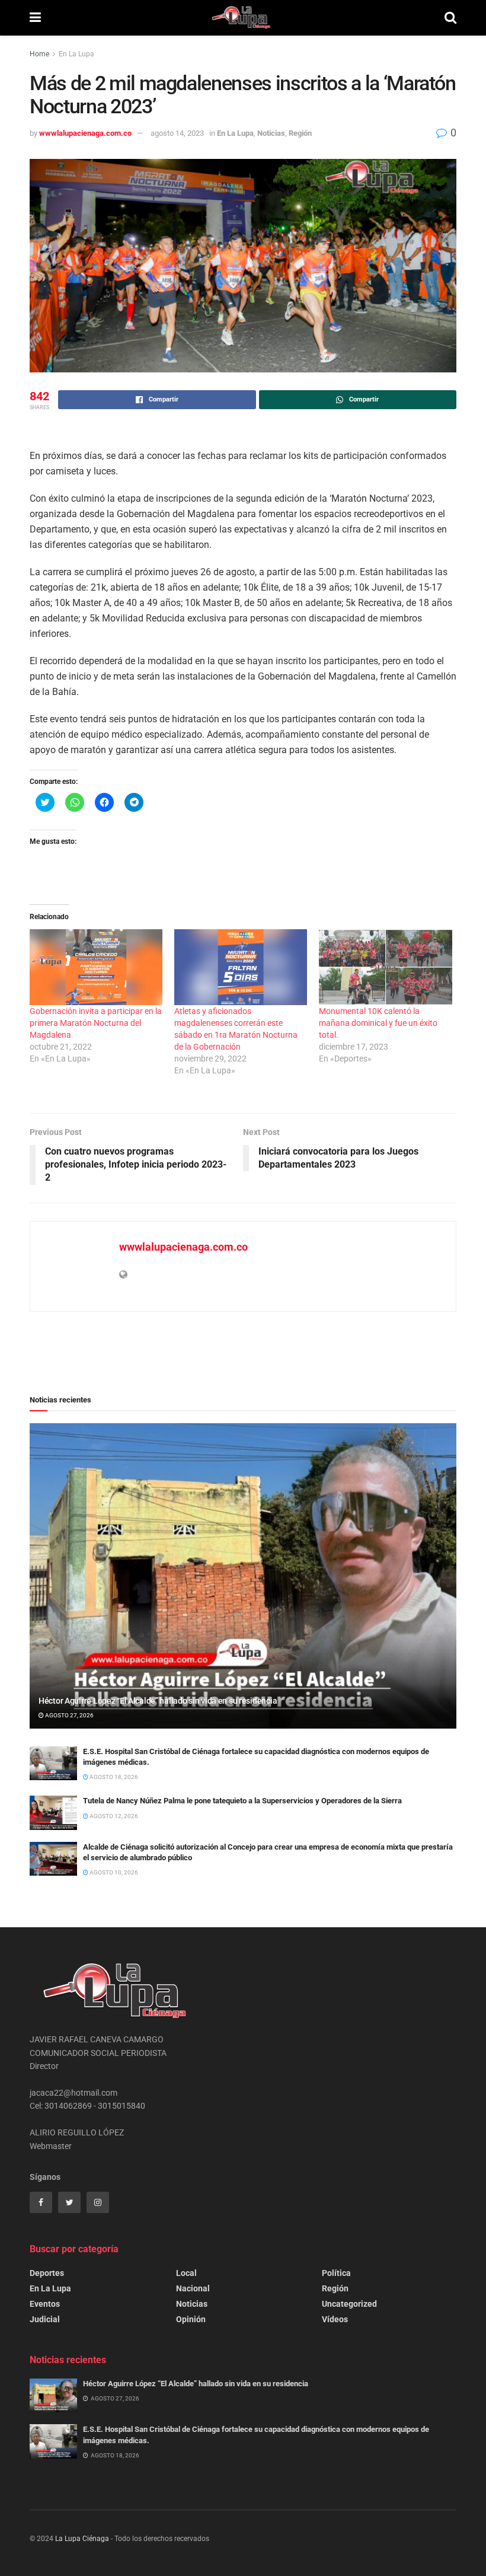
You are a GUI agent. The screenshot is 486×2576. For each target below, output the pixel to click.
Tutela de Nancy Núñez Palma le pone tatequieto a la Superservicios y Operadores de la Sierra (242, 1801)
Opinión (191, 2319)
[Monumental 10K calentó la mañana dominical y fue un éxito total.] (385, 967)
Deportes (47, 2273)
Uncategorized (349, 2304)
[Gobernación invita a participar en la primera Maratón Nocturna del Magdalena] (96, 967)
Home (39, 54)
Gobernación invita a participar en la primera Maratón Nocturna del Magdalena (96, 1023)
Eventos (45, 2304)
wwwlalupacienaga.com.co (85, 133)
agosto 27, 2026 (69, 1715)
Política (336, 2273)
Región (300, 133)
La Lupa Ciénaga (82, 2539)
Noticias (271, 133)
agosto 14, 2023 (177, 133)
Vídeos (335, 2319)
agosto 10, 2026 (113, 1872)
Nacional (193, 2288)
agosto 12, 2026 (113, 1816)
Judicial (45, 2319)
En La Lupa (76, 54)
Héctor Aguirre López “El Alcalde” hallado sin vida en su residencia (158, 1701)
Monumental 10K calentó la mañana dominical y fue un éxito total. (378, 1023)
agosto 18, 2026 (113, 1777)
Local (186, 2273)
